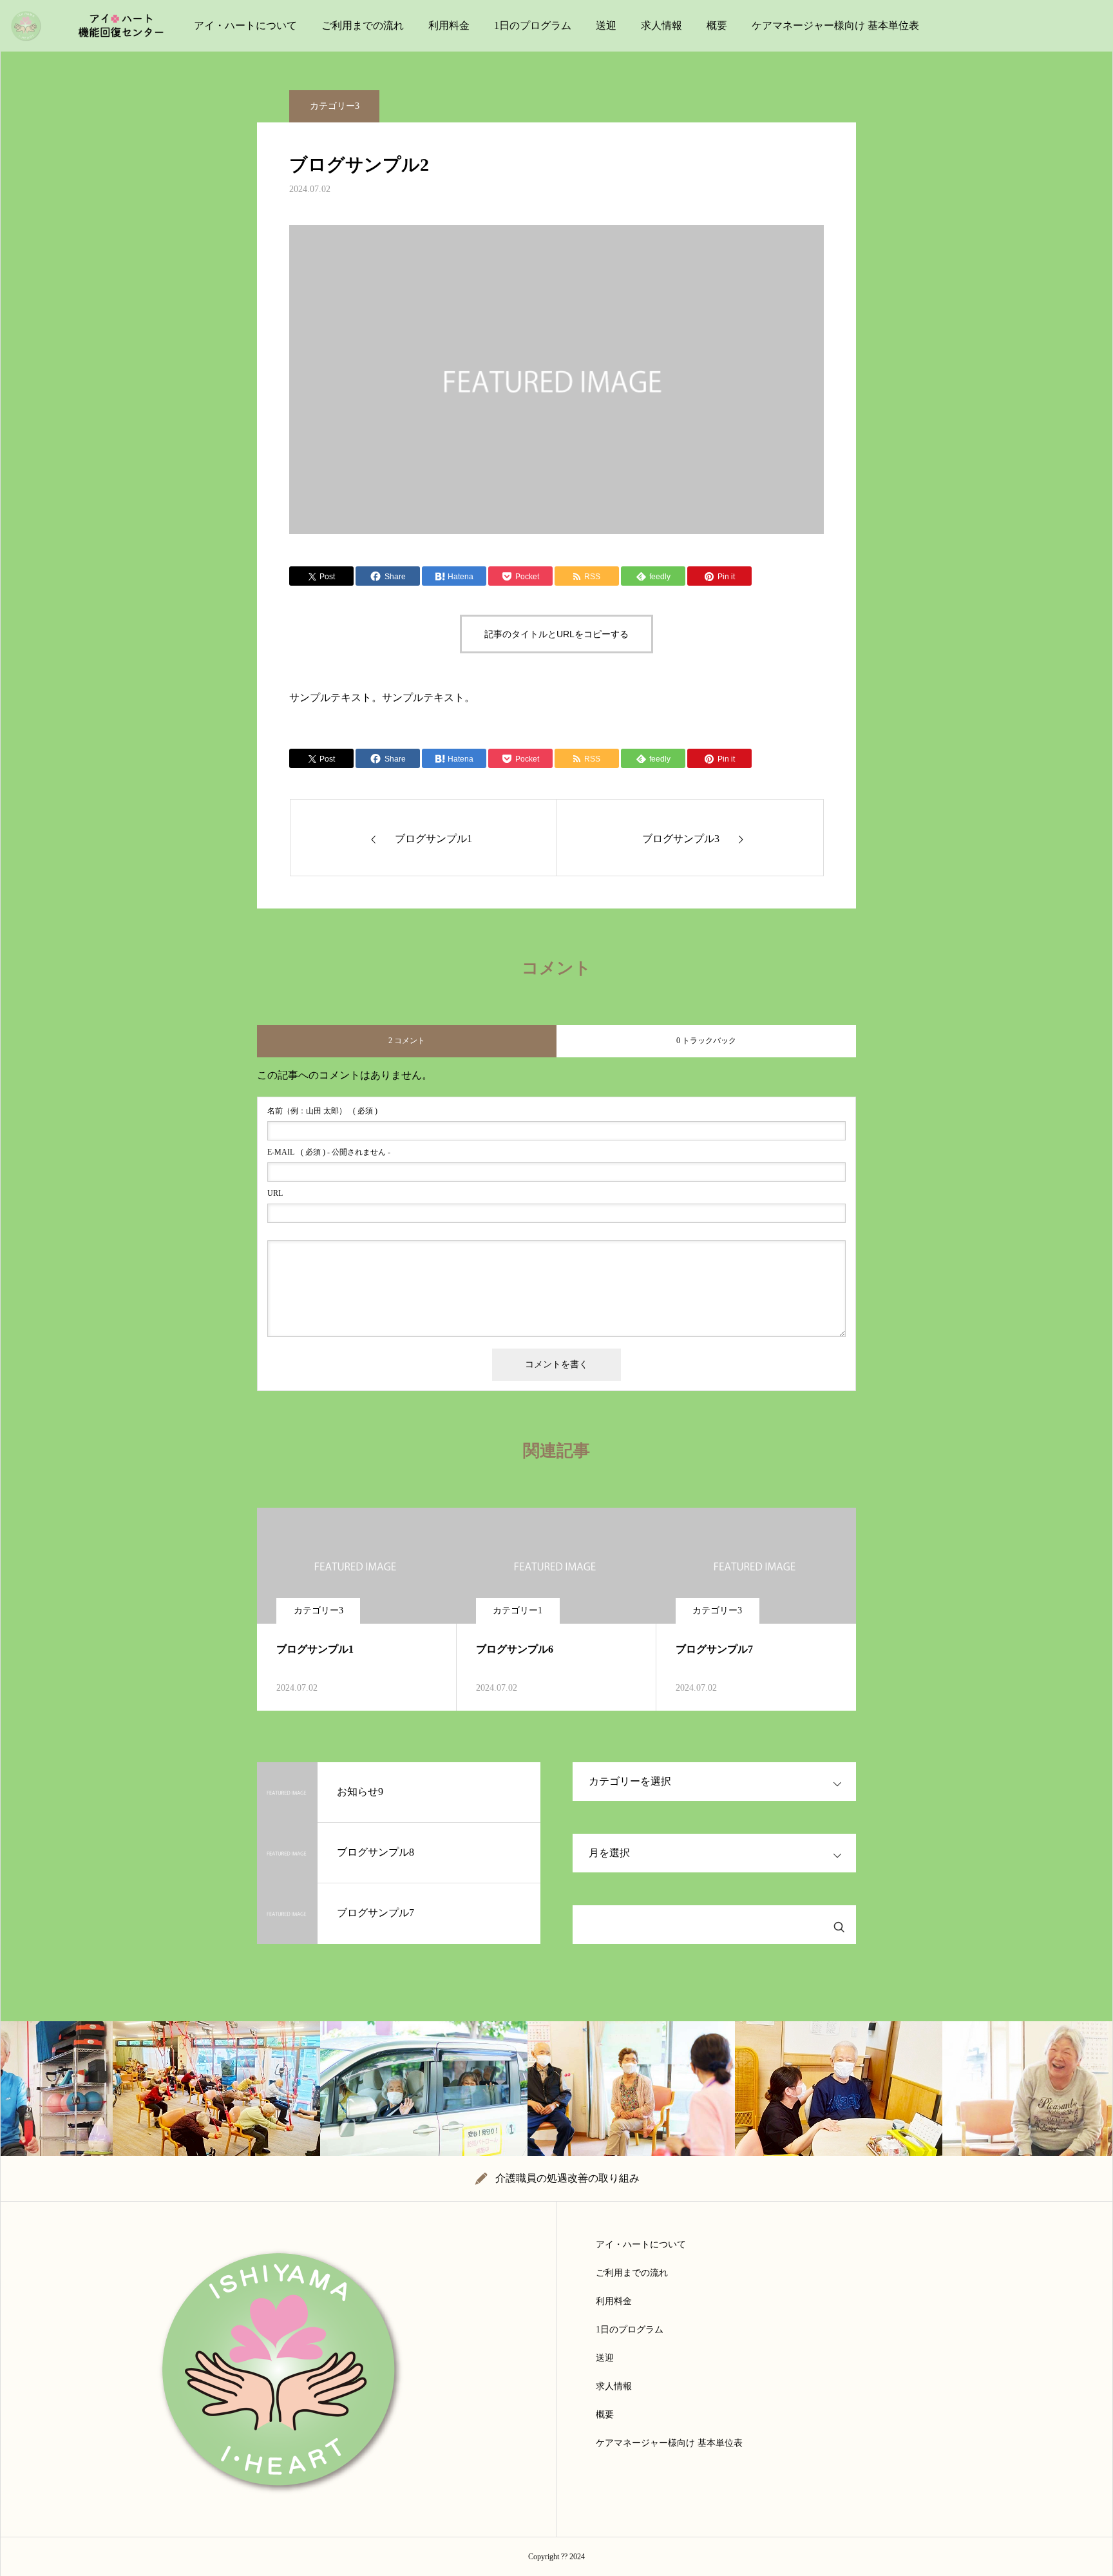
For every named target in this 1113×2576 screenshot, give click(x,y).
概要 (717, 25)
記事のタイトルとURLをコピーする (556, 634)
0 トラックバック (706, 1041)
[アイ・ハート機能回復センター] (95, 26)
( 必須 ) (322, 1111)
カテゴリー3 (335, 106)
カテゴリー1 (518, 1610)
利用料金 (449, 25)
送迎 (606, 25)
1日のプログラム (533, 25)
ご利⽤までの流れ (363, 25)
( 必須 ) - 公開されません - (329, 1152)
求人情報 (661, 25)
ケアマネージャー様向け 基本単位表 (835, 25)
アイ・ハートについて (245, 25)
